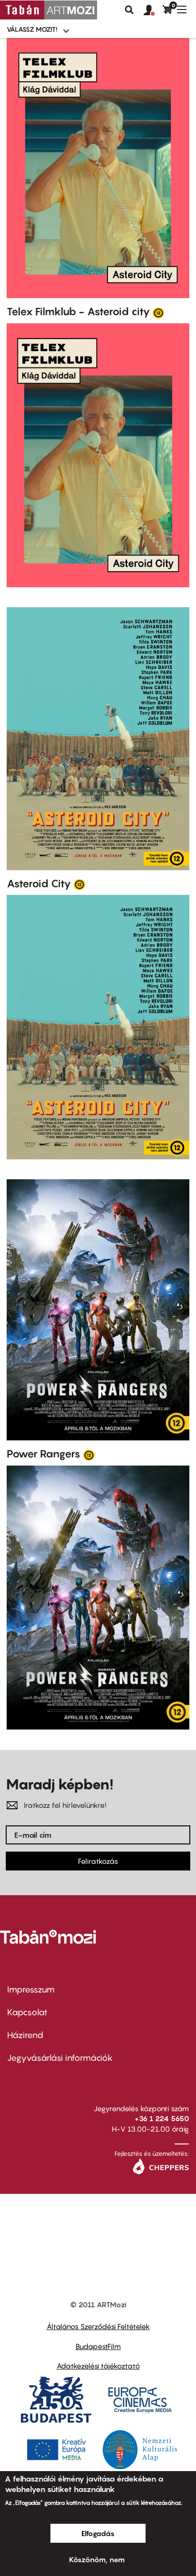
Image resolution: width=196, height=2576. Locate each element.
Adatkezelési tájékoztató (98, 2366)
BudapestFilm (98, 2346)
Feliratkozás (98, 1861)
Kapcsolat (27, 2012)
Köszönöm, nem (97, 2559)
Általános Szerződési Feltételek (98, 2326)
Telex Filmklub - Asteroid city (78, 311)
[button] (153, 10)
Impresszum (31, 1989)
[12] (158, 312)
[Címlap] (49, 10)
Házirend (25, 2035)
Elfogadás (98, 2533)
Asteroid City (39, 884)
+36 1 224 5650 (162, 2118)
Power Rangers (44, 1454)
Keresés (129, 10)
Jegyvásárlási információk (60, 2058)
